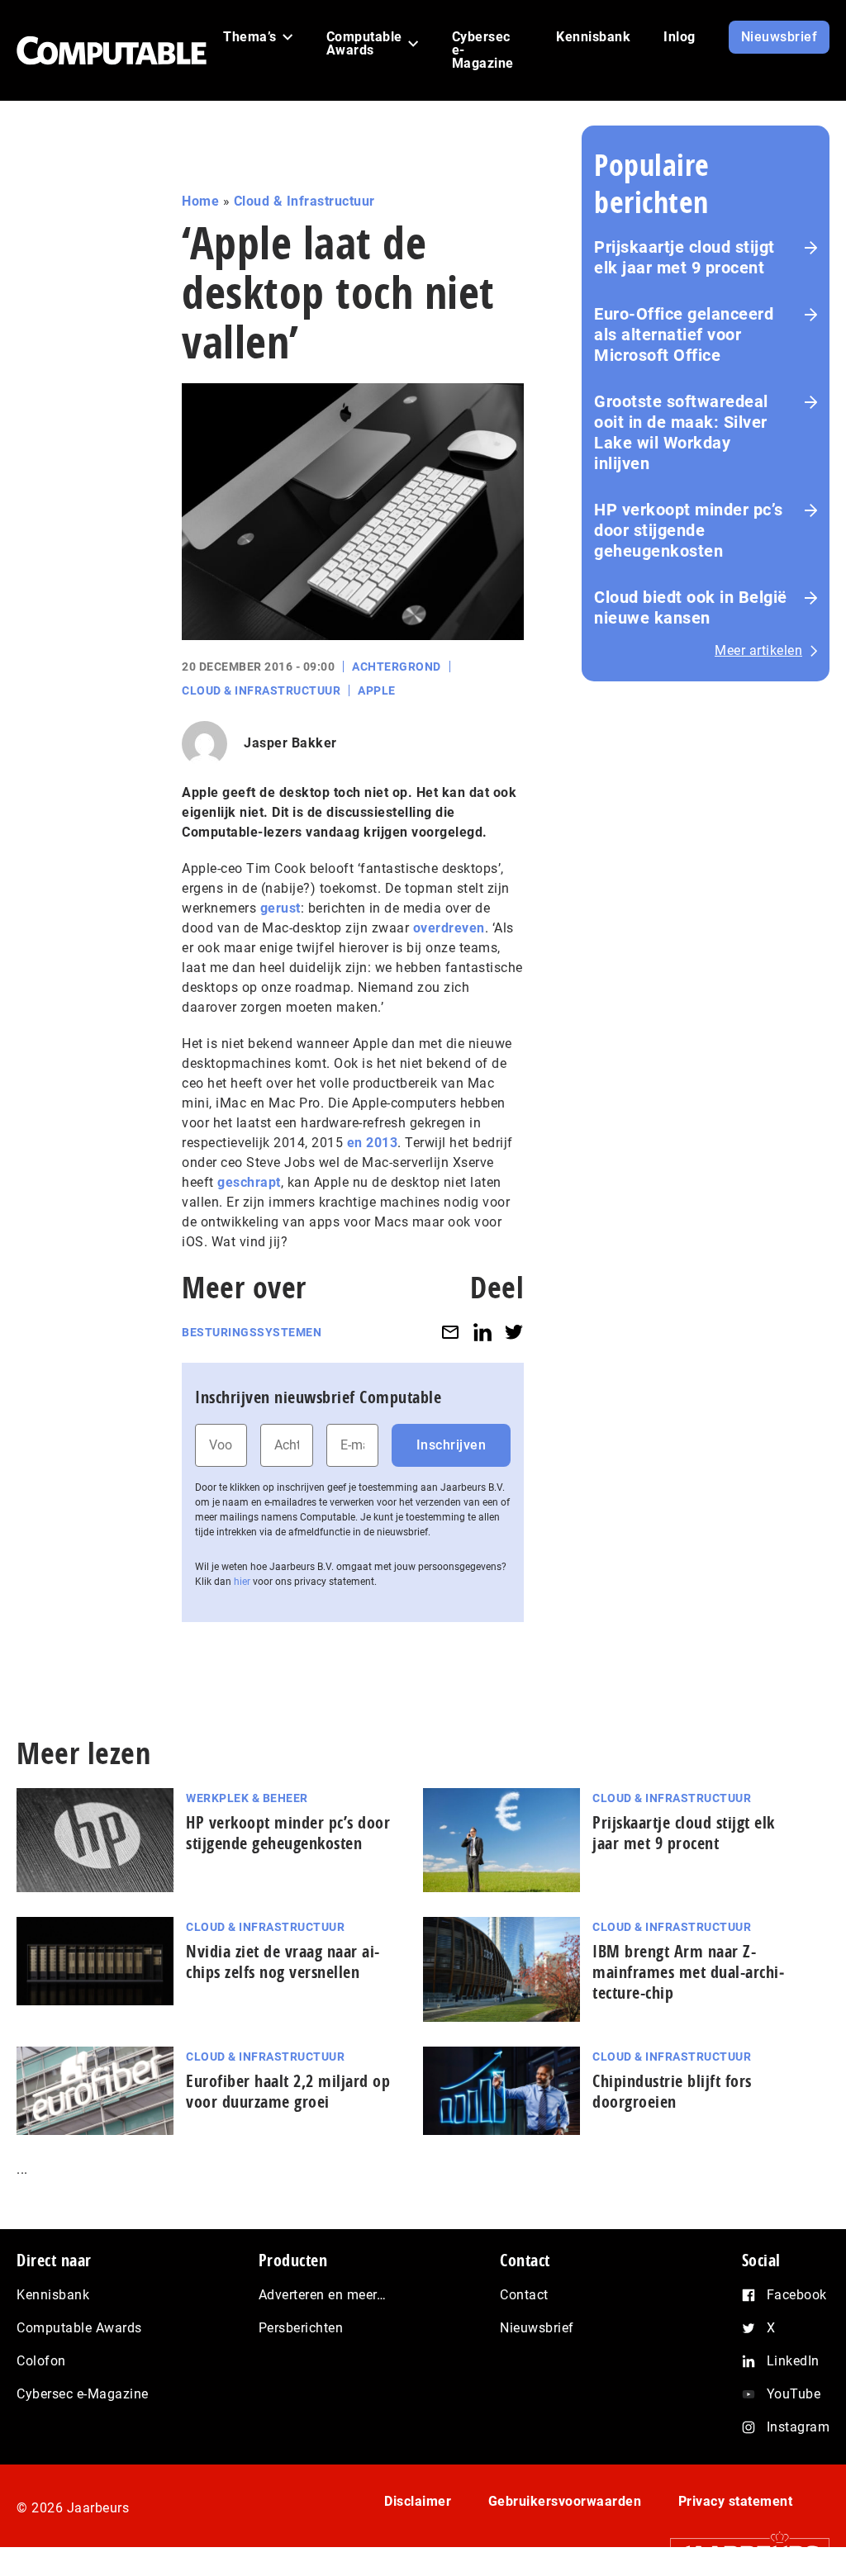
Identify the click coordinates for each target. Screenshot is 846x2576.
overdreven (449, 928)
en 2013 (373, 1143)
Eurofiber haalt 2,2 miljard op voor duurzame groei (288, 2091)
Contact (524, 2295)
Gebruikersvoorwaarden (565, 2501)
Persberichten (301, 2328)
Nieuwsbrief (537, 2328)
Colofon (41, 2361)
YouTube (794, 2394)
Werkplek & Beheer (247, 1798)
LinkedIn (793, 2361)
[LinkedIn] (482, 1333)
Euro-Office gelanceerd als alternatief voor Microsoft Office (684, 334)
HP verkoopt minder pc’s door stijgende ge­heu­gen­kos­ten (288, 1833)
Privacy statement (736, 2501)
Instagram (798, 2427)
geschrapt (249, 1182)
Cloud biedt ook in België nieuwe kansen (691, 607)
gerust (280, 908)
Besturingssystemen (252, 1332)
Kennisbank (53, 2295)
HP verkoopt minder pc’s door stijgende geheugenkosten (689, 530)
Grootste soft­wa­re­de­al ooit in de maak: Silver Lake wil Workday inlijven (681, 432)
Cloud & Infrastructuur (304, 201)
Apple (377, 690)
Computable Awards (79, 2328)
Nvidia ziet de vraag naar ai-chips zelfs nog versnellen (283, 1962)
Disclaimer (418, 2501)
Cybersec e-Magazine (83, 2394)
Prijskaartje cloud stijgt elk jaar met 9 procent (684, 257)
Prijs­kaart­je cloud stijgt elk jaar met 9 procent (684, 1833)
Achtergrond (397, 667)
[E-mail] (450, 1333)
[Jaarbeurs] (741, 2552)
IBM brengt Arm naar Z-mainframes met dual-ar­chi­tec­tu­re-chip (688, 1972)
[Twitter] (514, 1333)
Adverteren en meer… (323, 2295)
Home (200, 201)
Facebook (797, 2295)
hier (242, 1582)
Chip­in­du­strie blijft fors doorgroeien (672, 2091)
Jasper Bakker (290, 743)
